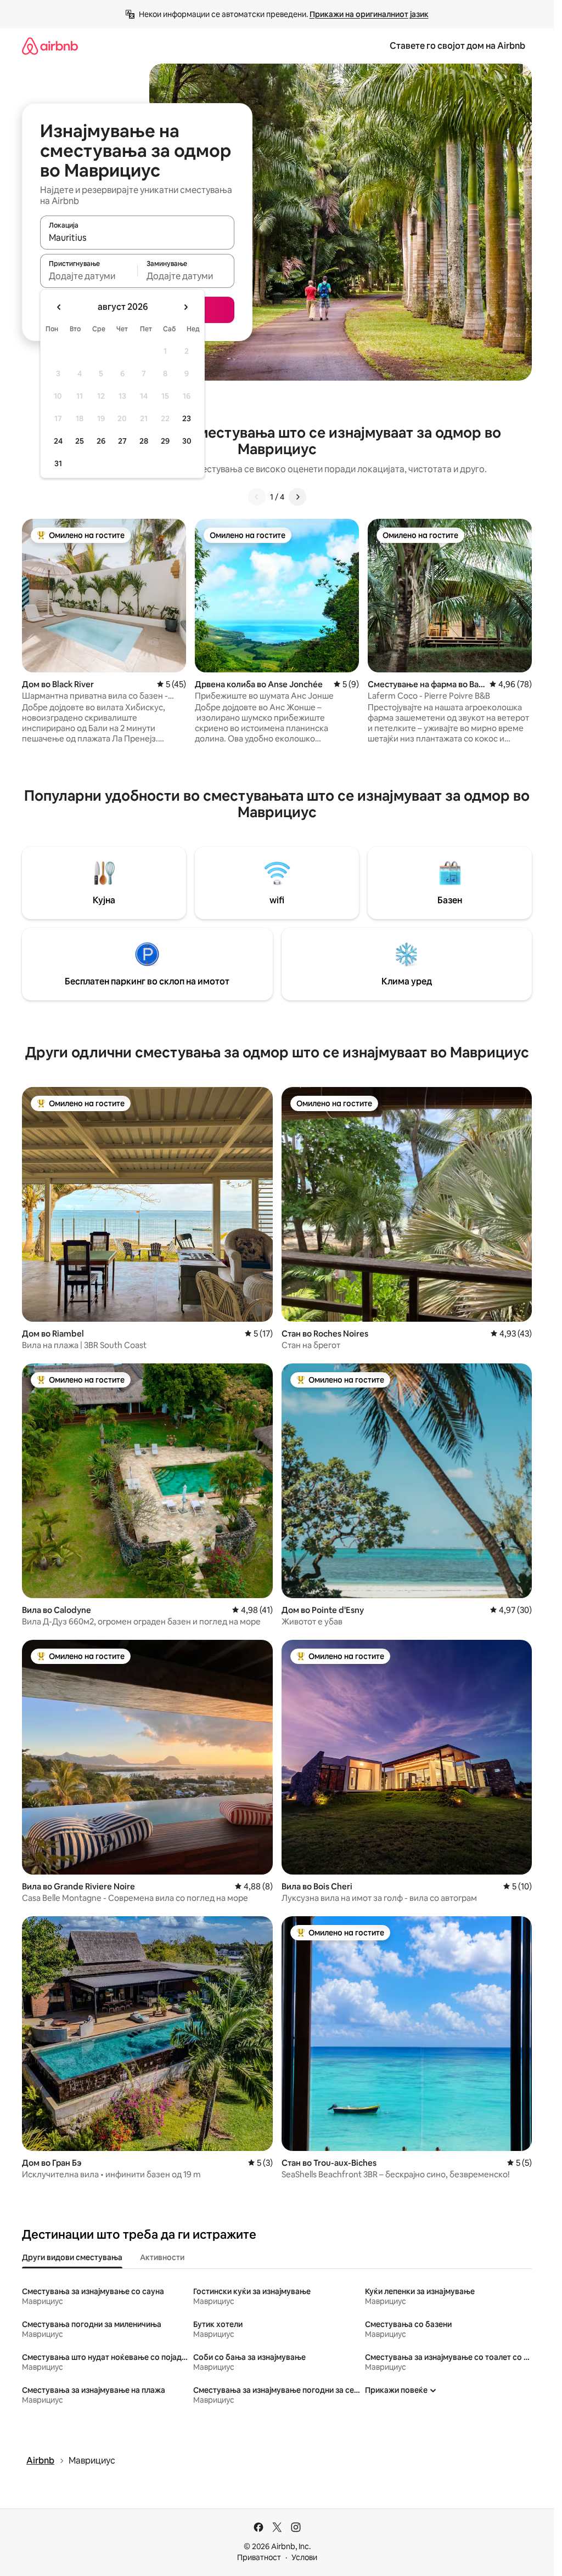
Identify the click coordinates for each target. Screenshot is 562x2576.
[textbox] (89, 276)
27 (122, 441)
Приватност (259, 2557)
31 (58, 463)
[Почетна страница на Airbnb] (50, 46)
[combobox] (137, 237)
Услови (304, 2557)
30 (187, 441)
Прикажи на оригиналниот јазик (369, 14)
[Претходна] (257, 497)
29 (165, 441)
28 (144, 441)
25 (80, 441)
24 (58, 441)
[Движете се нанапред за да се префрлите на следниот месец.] (186, 307)
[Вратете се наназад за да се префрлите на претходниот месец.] (59, 307)
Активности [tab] (162, 2257)
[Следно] (297, 497)
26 (101, 441)
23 (187, 418)
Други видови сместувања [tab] (72, 2257)
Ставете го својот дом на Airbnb (457, 46)
